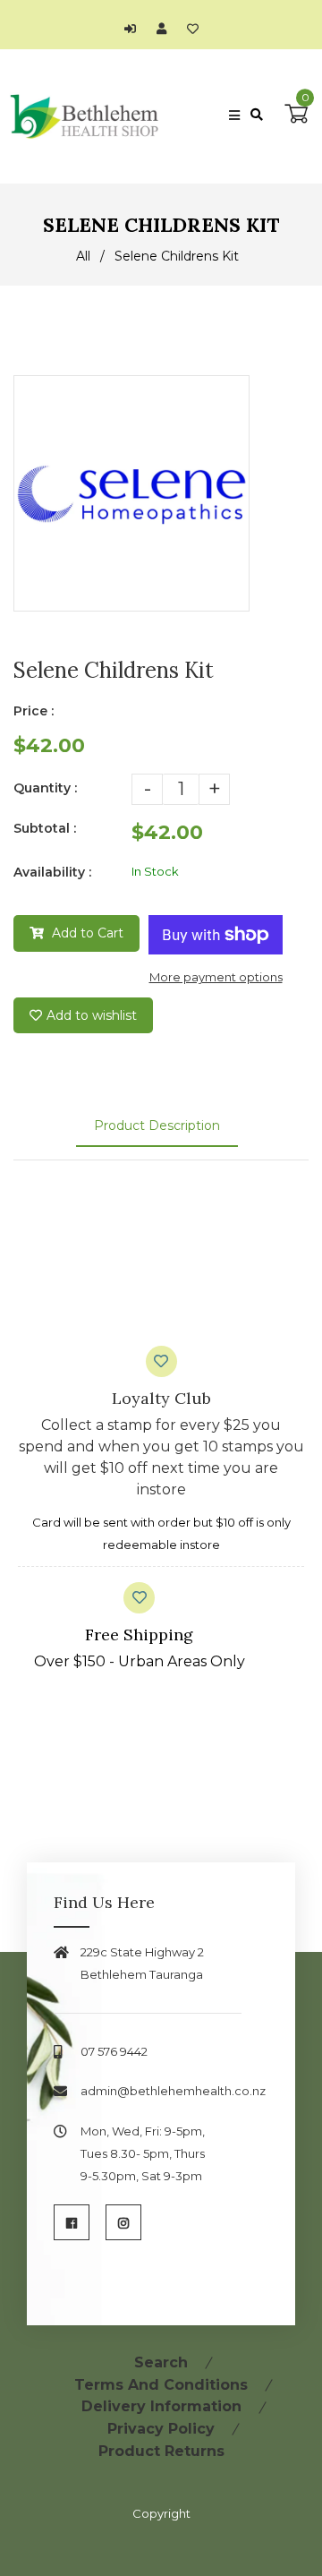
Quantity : (45, 788)
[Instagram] (123, 2222)
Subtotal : (45, 828)
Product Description (157, 1125)
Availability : (52, 872)
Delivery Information (161, 2406)
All (83, 256)
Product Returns (161, 2451)
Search (161, 2362)
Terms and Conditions (161, 2385)
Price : (34, 711)
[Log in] (135, 29)
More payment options (216, 977)
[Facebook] (72, 2222)
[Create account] (166, 29)
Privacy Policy (161, 2429)
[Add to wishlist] (193, 29)
